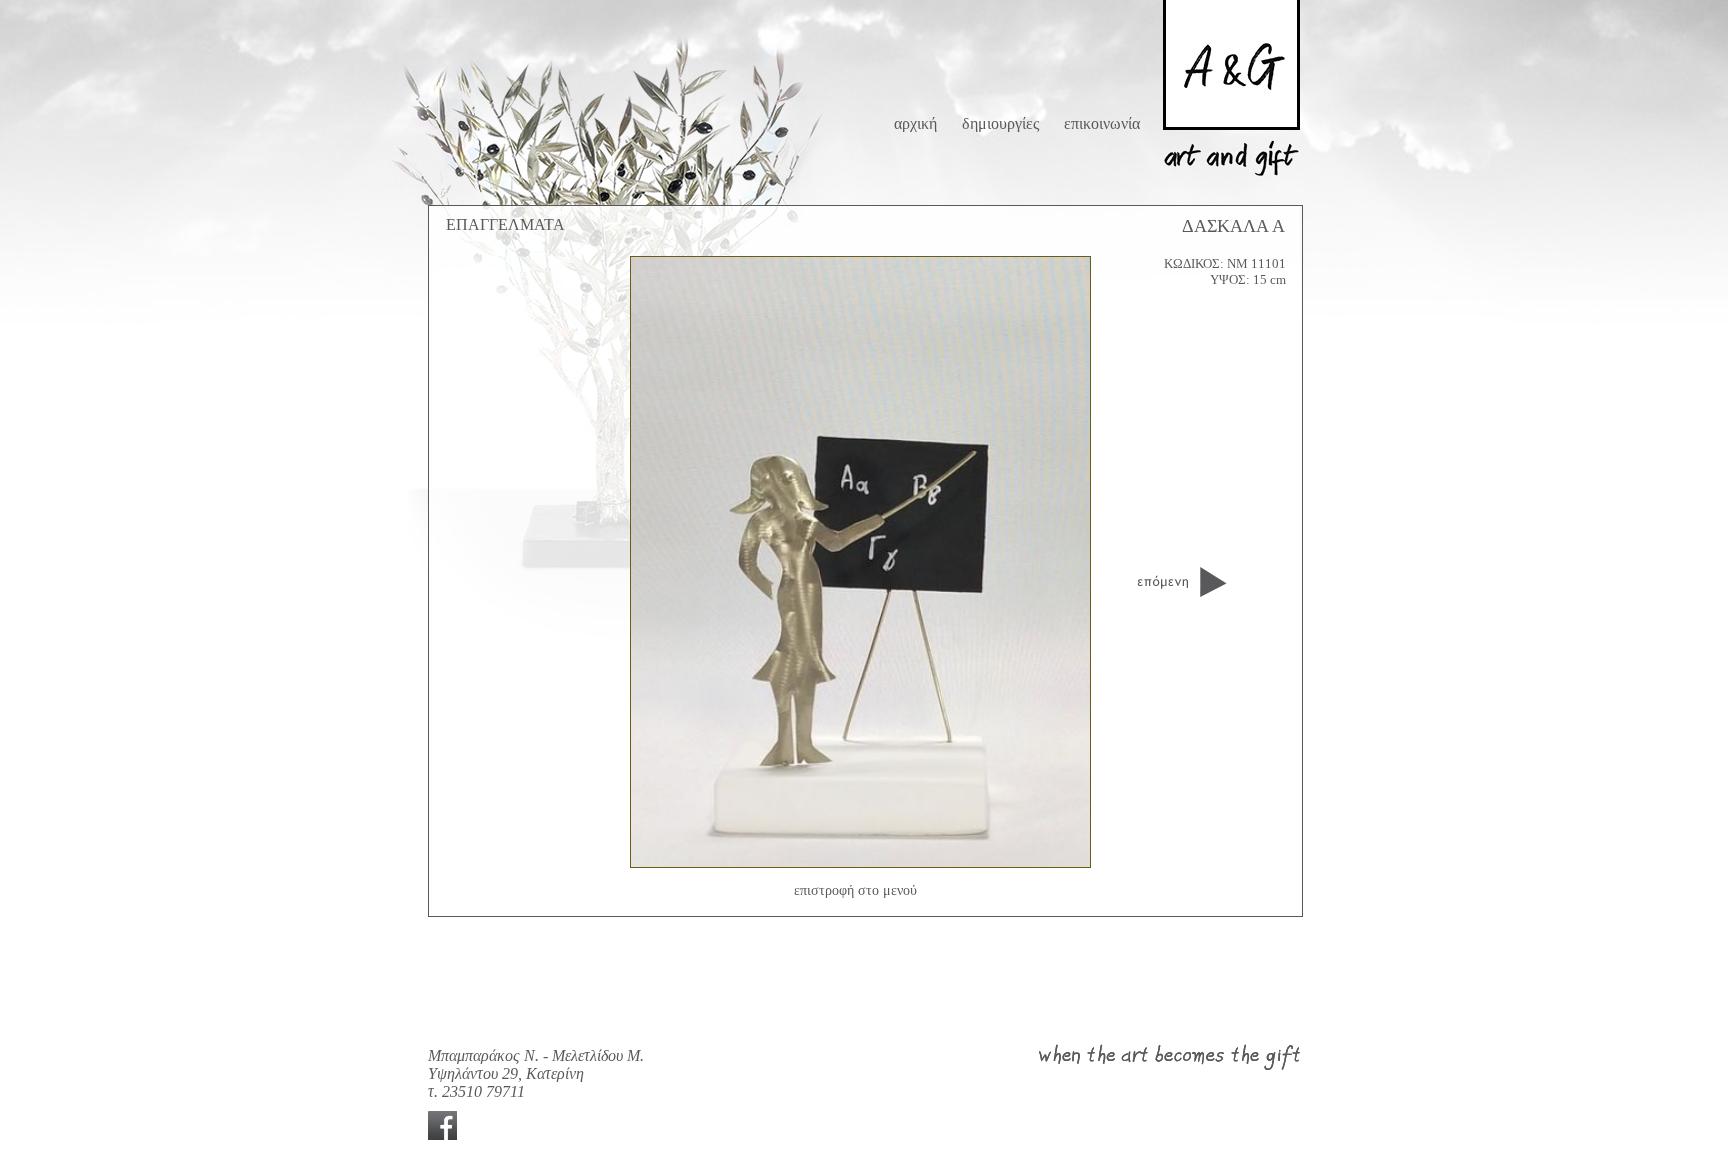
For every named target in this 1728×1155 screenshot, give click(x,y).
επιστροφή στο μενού (855, 890)
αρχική (915, 123)
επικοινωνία (1102, 123)
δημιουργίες (1000, 123)
